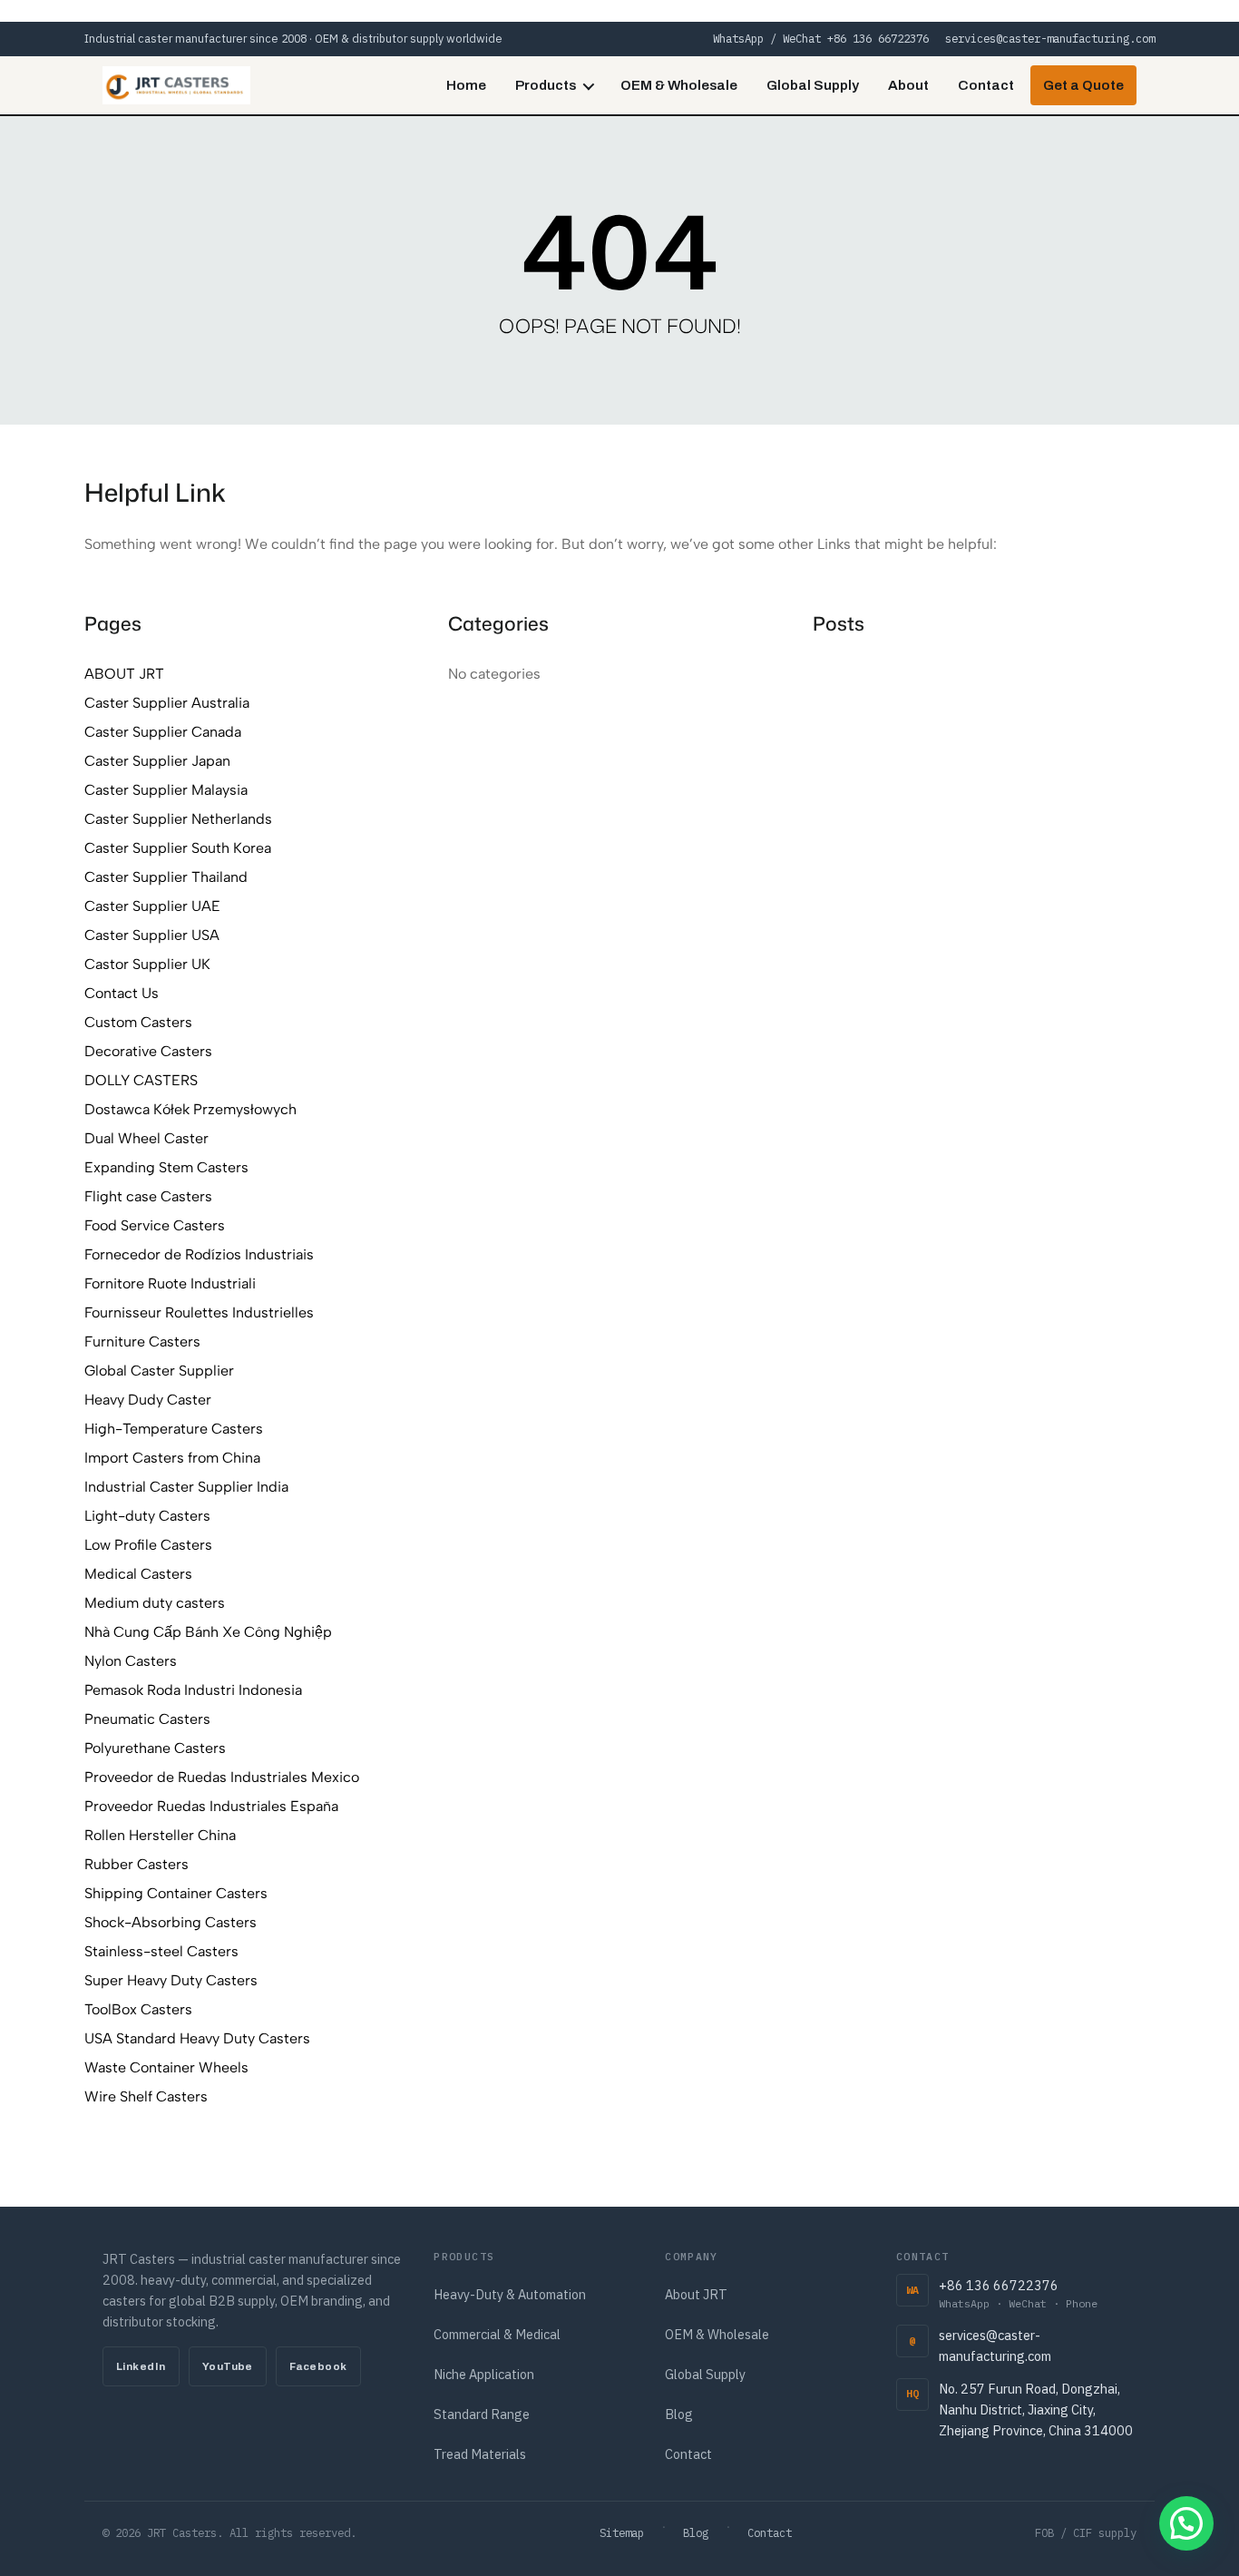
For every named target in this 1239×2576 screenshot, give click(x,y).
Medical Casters (138, 1574)
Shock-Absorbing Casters (171, 1922)
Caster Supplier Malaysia (166, 790)
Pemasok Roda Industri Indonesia (193, 1690)
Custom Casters (138, 1022)
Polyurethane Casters (155, 1748)
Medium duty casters (155, 1603)
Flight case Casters (148, 1196)
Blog (679, 2414)
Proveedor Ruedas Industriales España (211, 1806)
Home (466, 85)
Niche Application (484, 2374)
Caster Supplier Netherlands (178, 819)
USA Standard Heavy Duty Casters (197, 2038)
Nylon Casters (131, 1661)
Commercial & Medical (497, 2334)
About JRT (696, 2294)
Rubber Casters (137, 1864)
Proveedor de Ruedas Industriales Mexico (222, 1777)
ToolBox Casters (138, 2009)
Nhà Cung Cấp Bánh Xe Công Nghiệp (208, 1632)
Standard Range (482, 2414)
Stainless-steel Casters (161, 1951)
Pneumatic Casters (147, 1719)
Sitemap (622, 2532)
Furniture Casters (142, 1342)
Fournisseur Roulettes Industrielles (199, 1312)
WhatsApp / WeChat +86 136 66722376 (821, 38)
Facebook (318, 2366)
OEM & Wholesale (679, 85)
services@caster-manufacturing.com (1050, 38)
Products (546, 85)
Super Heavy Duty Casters (171, 1980)
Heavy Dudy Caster (148, 1400)
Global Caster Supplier (159, 1371)
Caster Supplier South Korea (178, 848)
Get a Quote (1083, 85)
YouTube (228, 2366)
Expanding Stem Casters (166, 1167)
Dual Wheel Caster (146, 1138)
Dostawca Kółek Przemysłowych (190, 1109)
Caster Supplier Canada (163, 732)
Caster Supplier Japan (157, 761)
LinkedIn (141, 2366)
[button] (1186, 2523)
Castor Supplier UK (147, 964)
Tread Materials (480, 2454)
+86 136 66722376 (1018, 2293)
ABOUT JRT (124, 674)
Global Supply (813, 85)
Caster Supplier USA (152, 935)
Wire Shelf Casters (146, 2096)
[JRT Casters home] (176, 85)
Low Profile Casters (148, 1545)
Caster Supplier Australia (167, 703)
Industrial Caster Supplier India (186, 1487)
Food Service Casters (155, 1225)
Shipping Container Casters (176, 1893)
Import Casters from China (172, 1458)
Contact (986, 85)
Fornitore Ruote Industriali (170, 1283)
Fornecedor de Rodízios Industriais (199, 1254)
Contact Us (122, 993)
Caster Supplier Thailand (166, 877)
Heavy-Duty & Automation (510, 2294)
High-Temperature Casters (174, 1429)
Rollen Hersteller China (160, 1835)
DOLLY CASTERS (141, 1080)
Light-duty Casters (147, 1516)
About (908, 85)
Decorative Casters (148, 1051)
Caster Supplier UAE (152, 906)
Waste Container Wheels (166, 2067)
